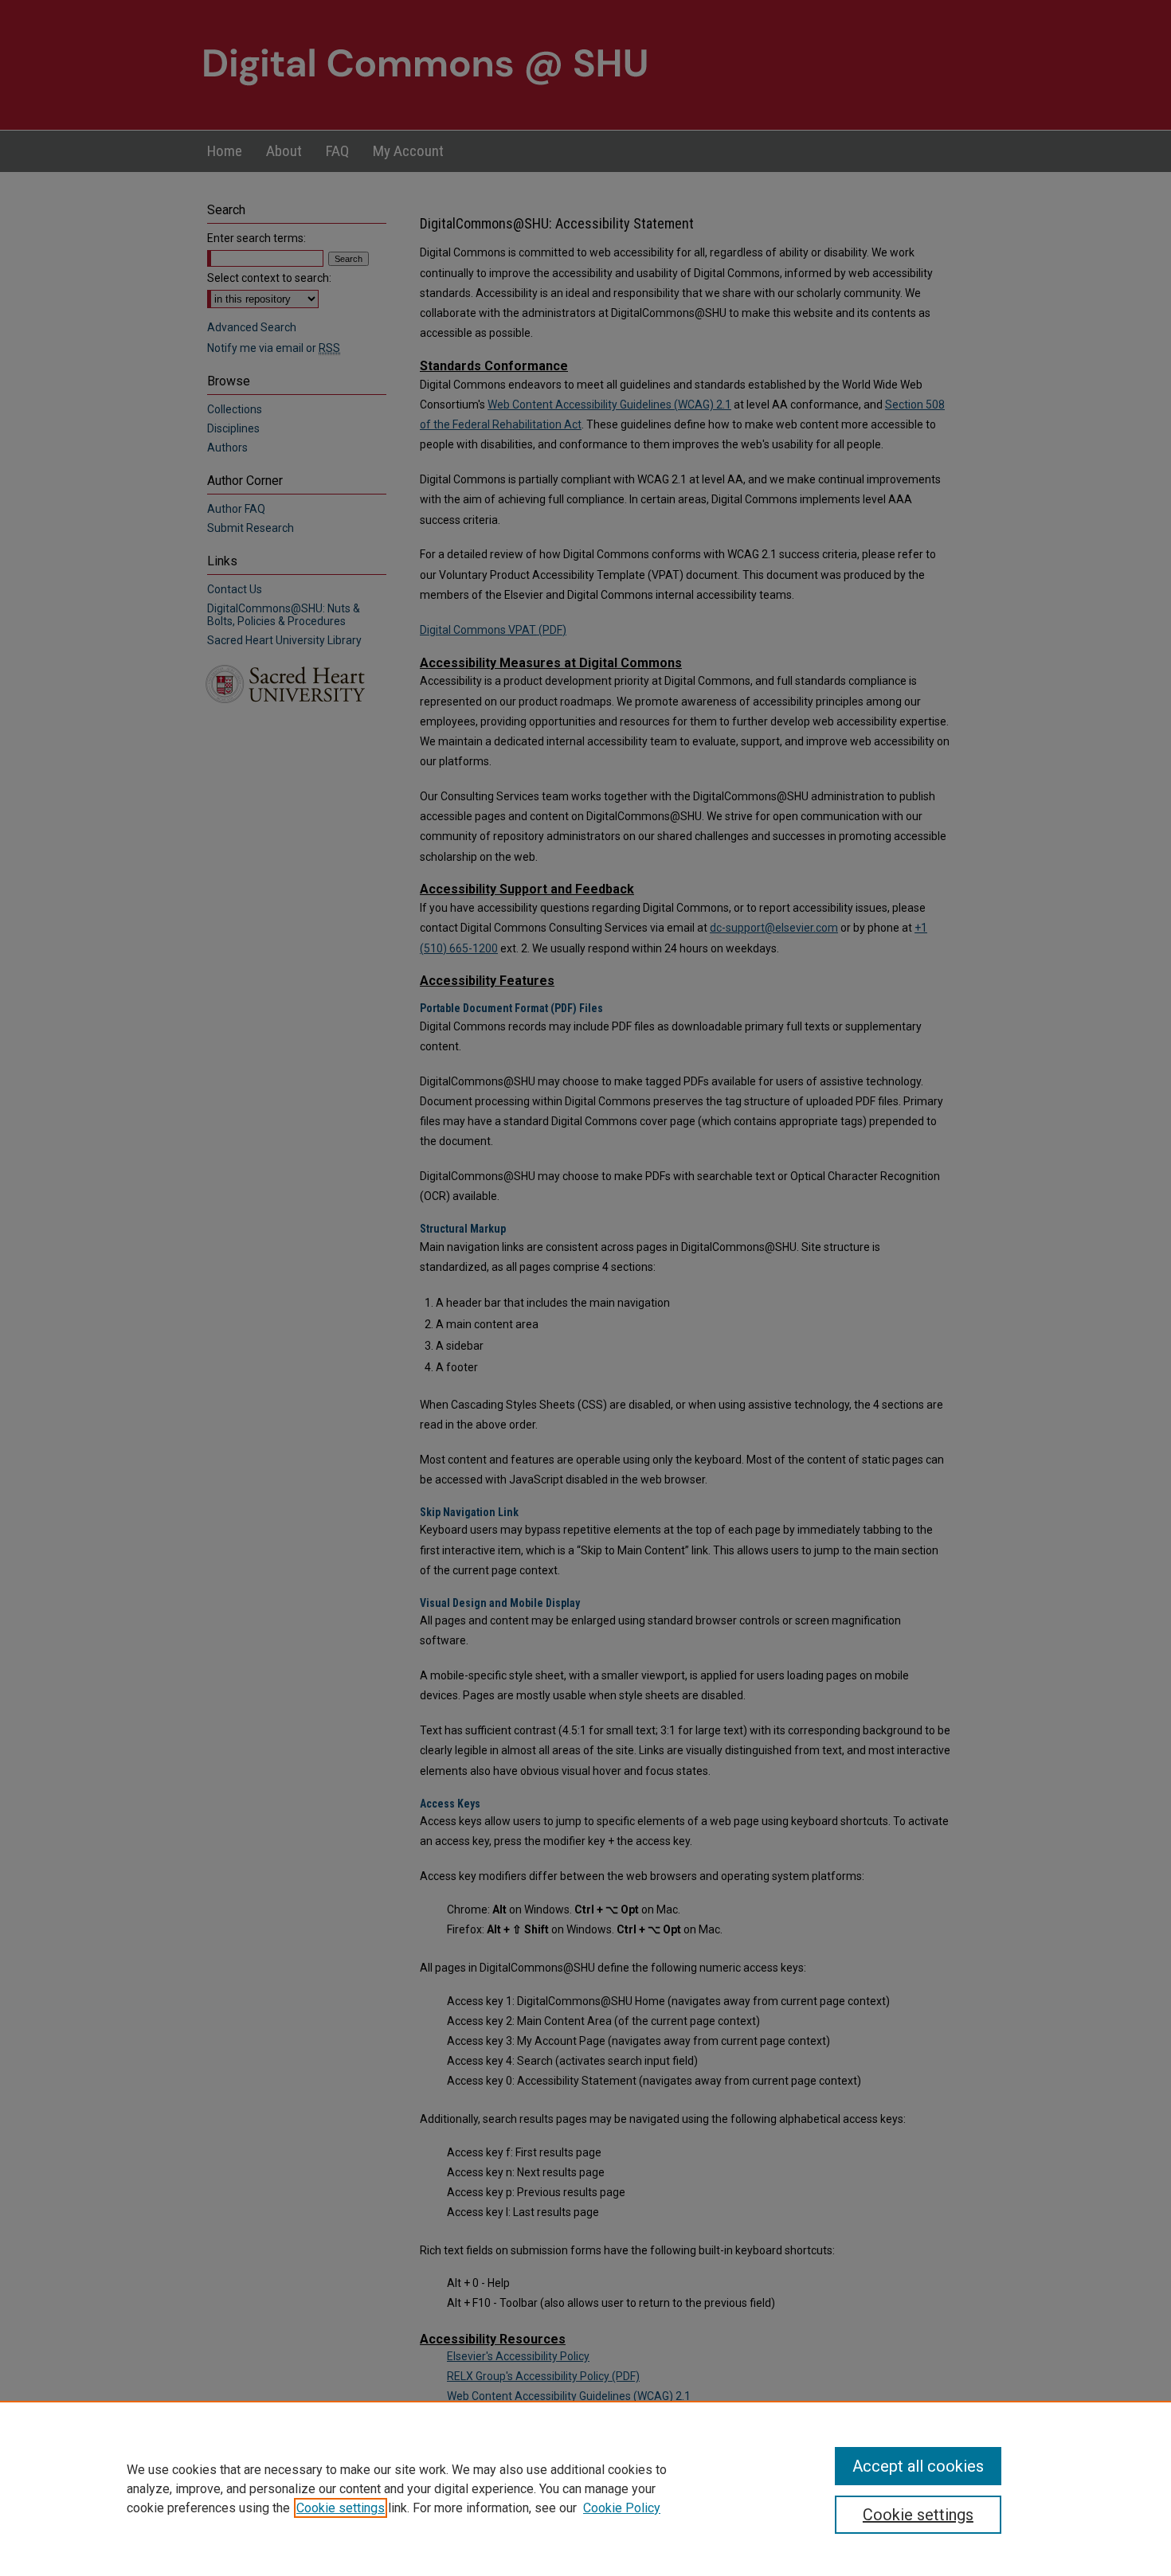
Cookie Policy (622, 2508)
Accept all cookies (918, 2466)
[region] (585, 2488)
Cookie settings (341, 2508)
